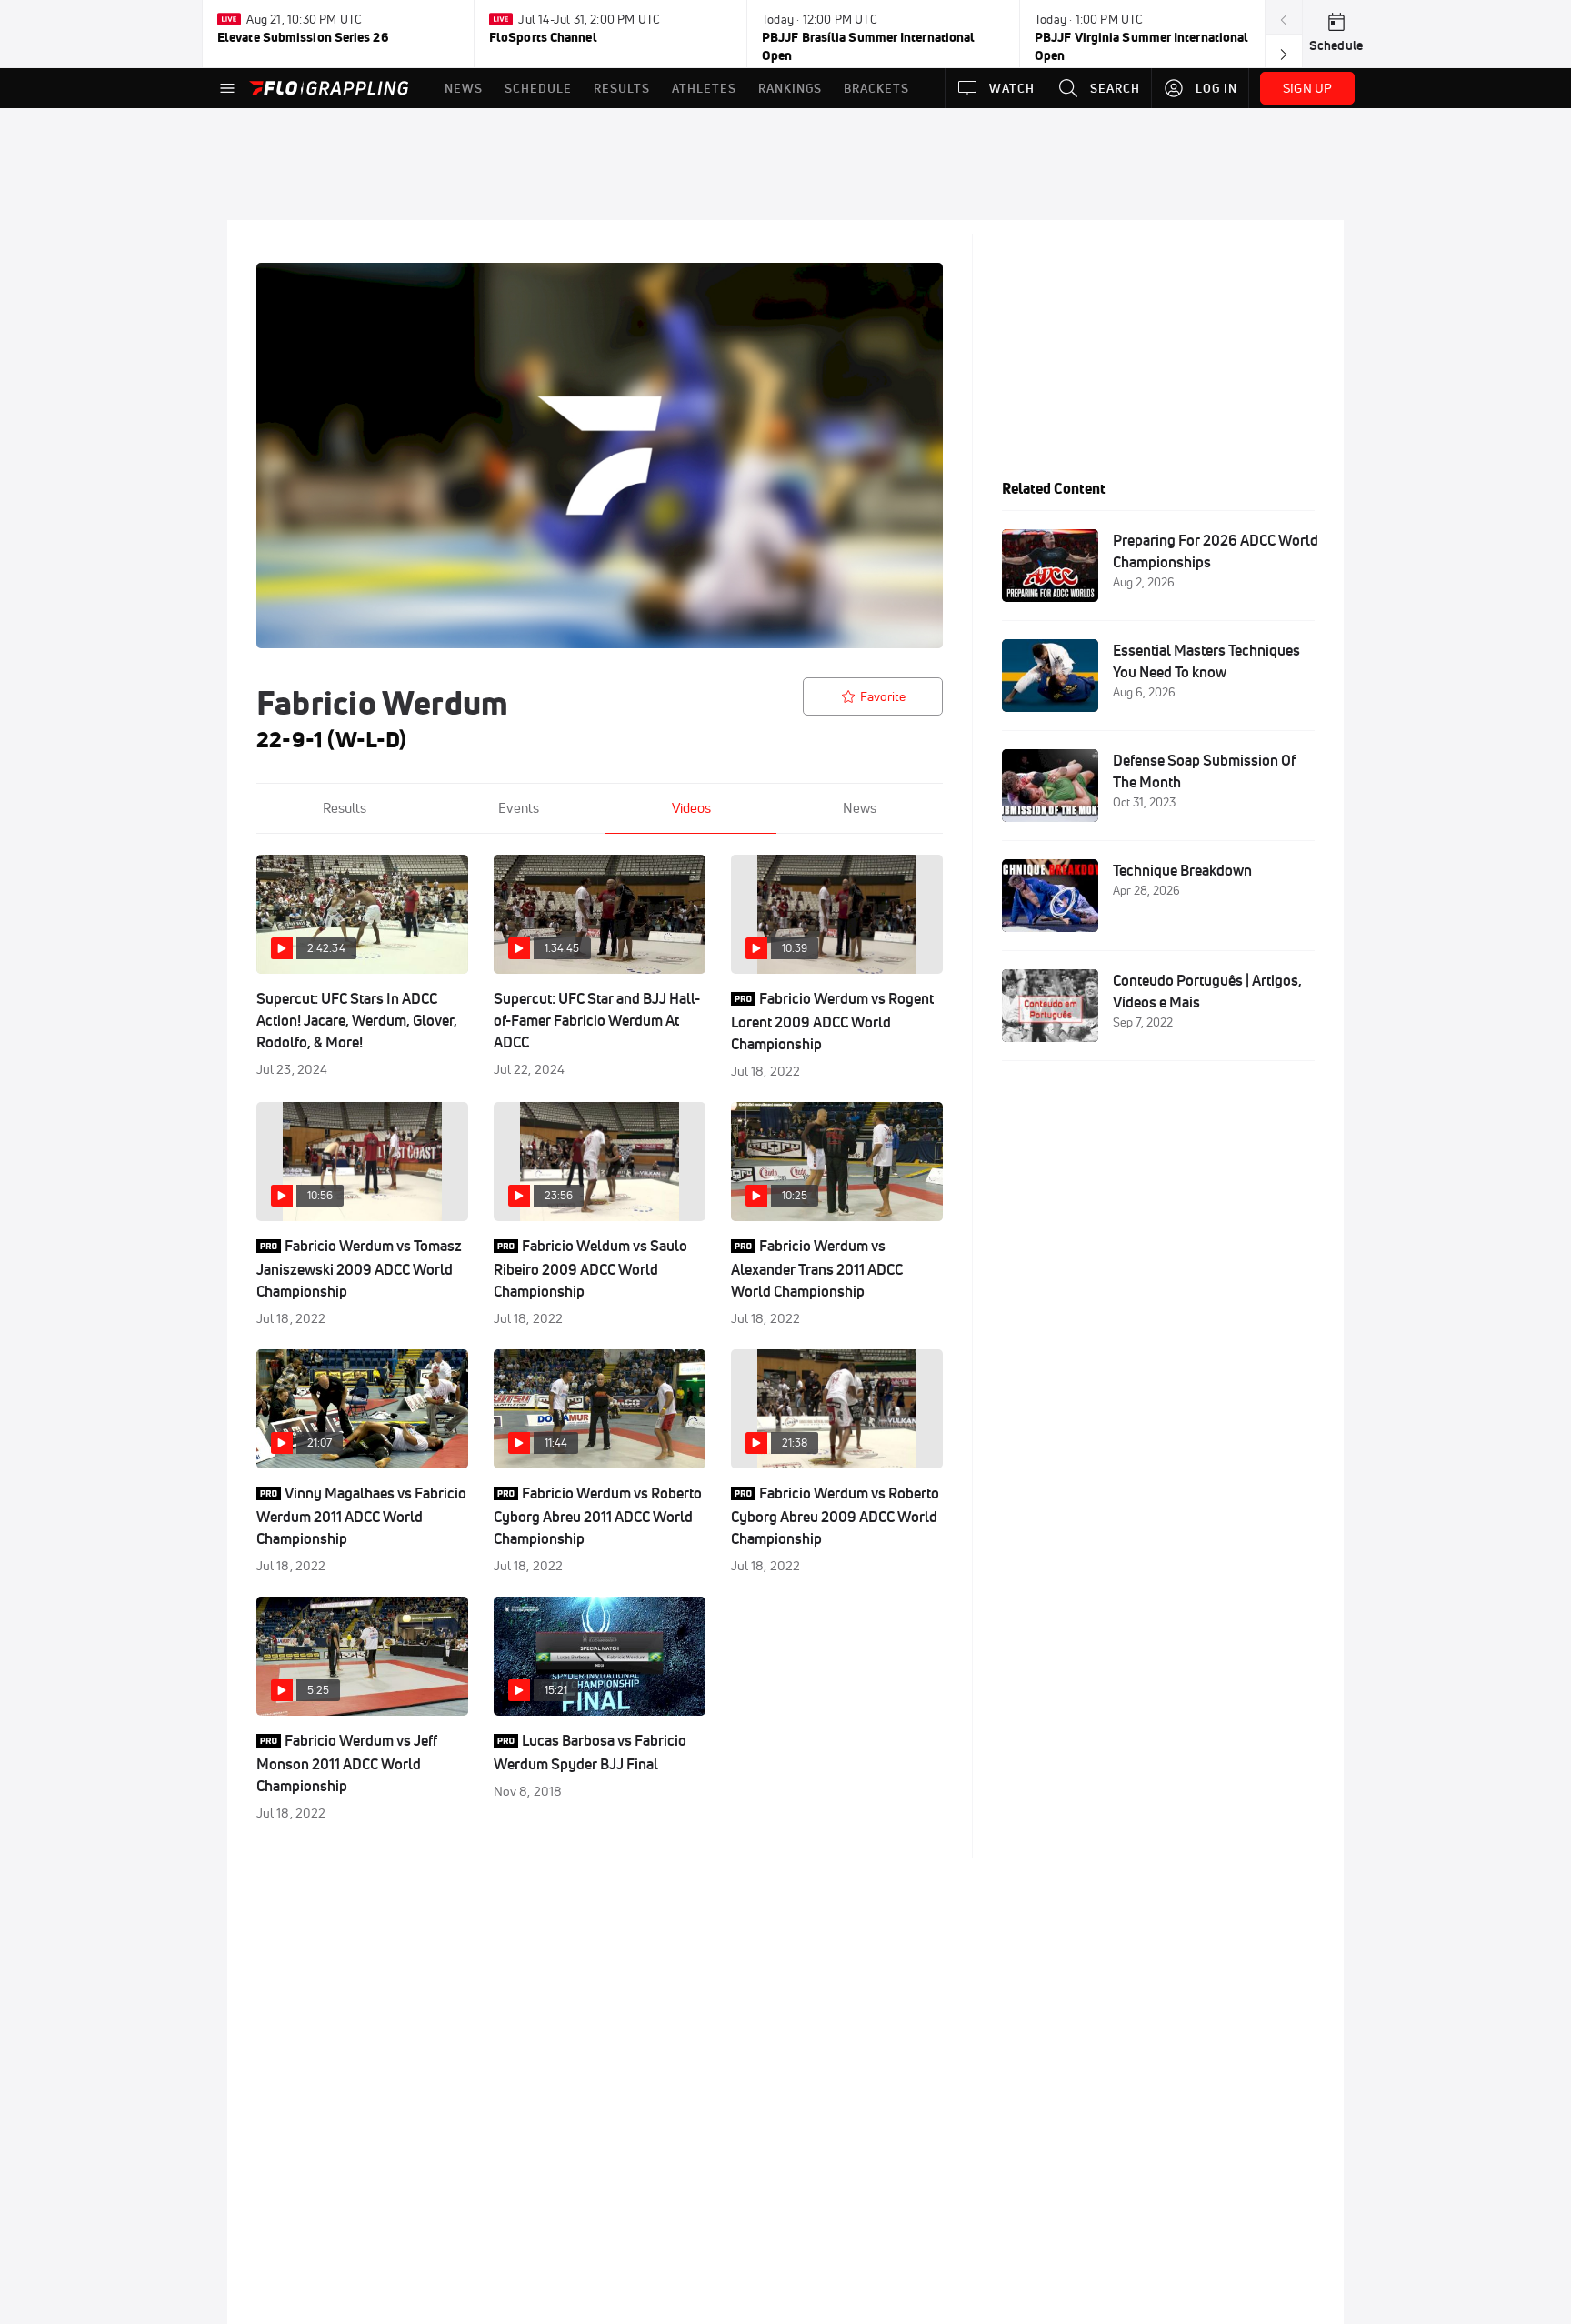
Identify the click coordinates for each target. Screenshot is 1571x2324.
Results (345, 808)
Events (519, 808)
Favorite (883, 696)
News (860, 808)
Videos (691, 808)
